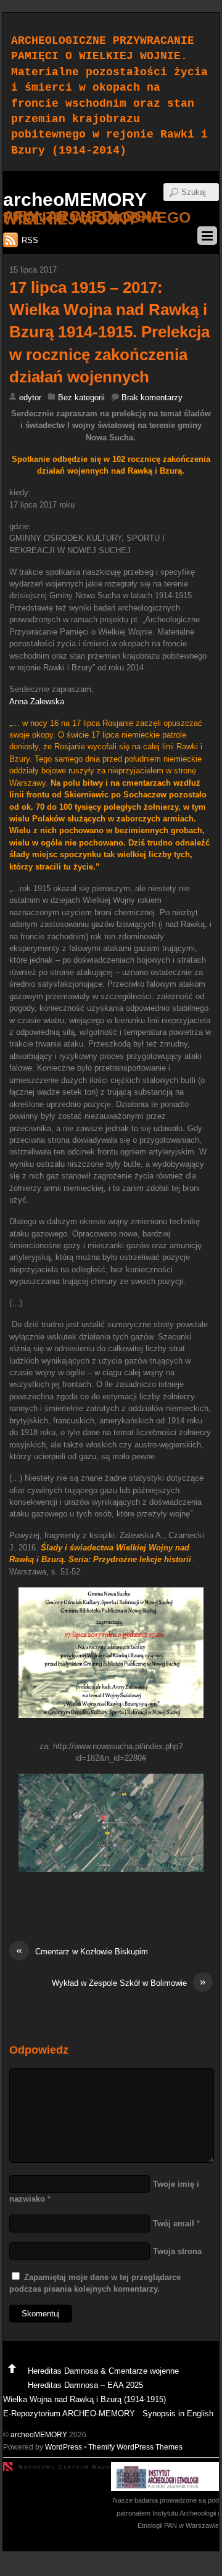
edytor (30, 397)
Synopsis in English (178, 2413)
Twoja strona (177, 2251)
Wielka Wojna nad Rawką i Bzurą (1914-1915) (84, 2399)
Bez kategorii (81, 397)
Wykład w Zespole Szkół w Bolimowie (129, 1982)
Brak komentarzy (152, 397)
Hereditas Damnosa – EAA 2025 (85, 2385)
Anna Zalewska (37, 702)
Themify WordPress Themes (135, 2447)
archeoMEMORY (39, 2434)
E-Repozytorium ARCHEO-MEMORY (69, 2413)
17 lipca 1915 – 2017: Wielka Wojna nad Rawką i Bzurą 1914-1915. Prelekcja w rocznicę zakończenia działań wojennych (109, 332)
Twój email (174, 2224)
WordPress (64, 2447)
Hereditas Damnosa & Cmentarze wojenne (103, 2371)
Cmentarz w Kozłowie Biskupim (82, 1951)
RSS (30, 240)
